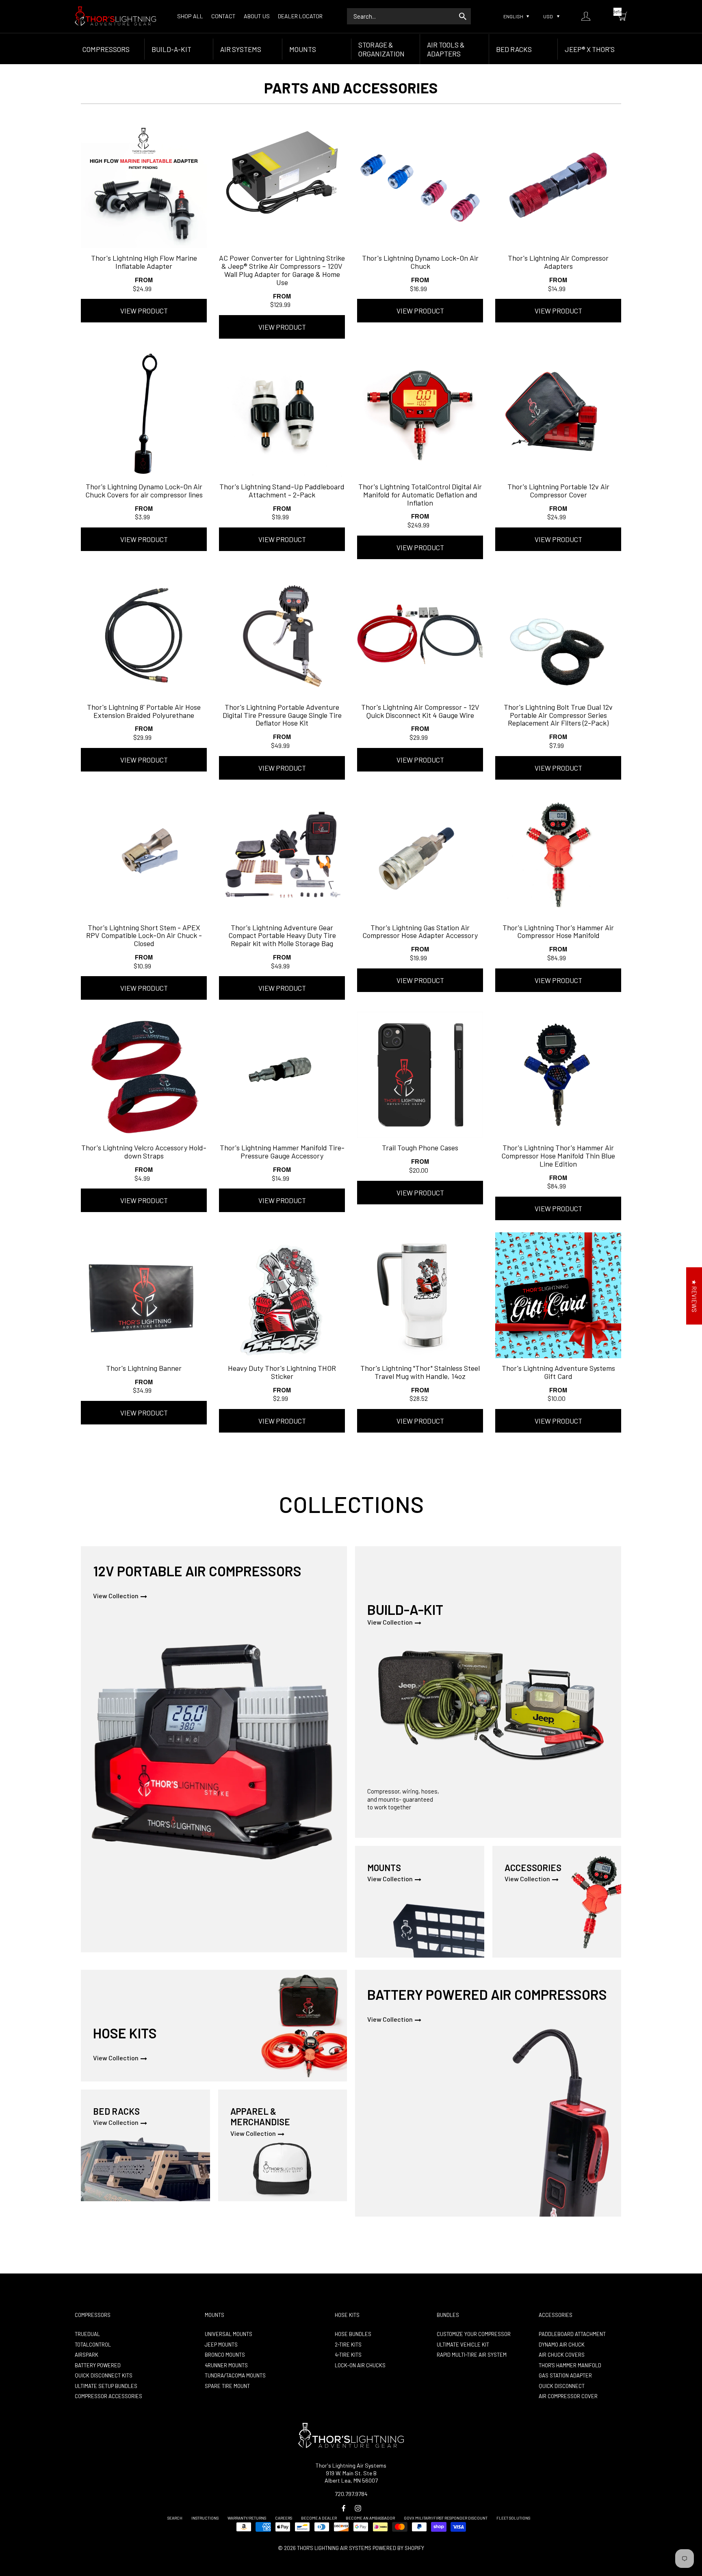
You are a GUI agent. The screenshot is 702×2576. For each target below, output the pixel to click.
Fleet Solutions (513, 2518)
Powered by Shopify (398, 2548)
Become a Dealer (319, 2518)
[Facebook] (343, 2508)
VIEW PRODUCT (144, 311)
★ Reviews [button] (694, 1296)
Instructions (205, 2518)
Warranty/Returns (247, 2518)
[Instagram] (358, 2508)
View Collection (116, 1596)
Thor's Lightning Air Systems (334, 2548)
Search (175, 2518)
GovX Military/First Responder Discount (446, 2518)
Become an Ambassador (370, 2518)
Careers (284, 2518)
